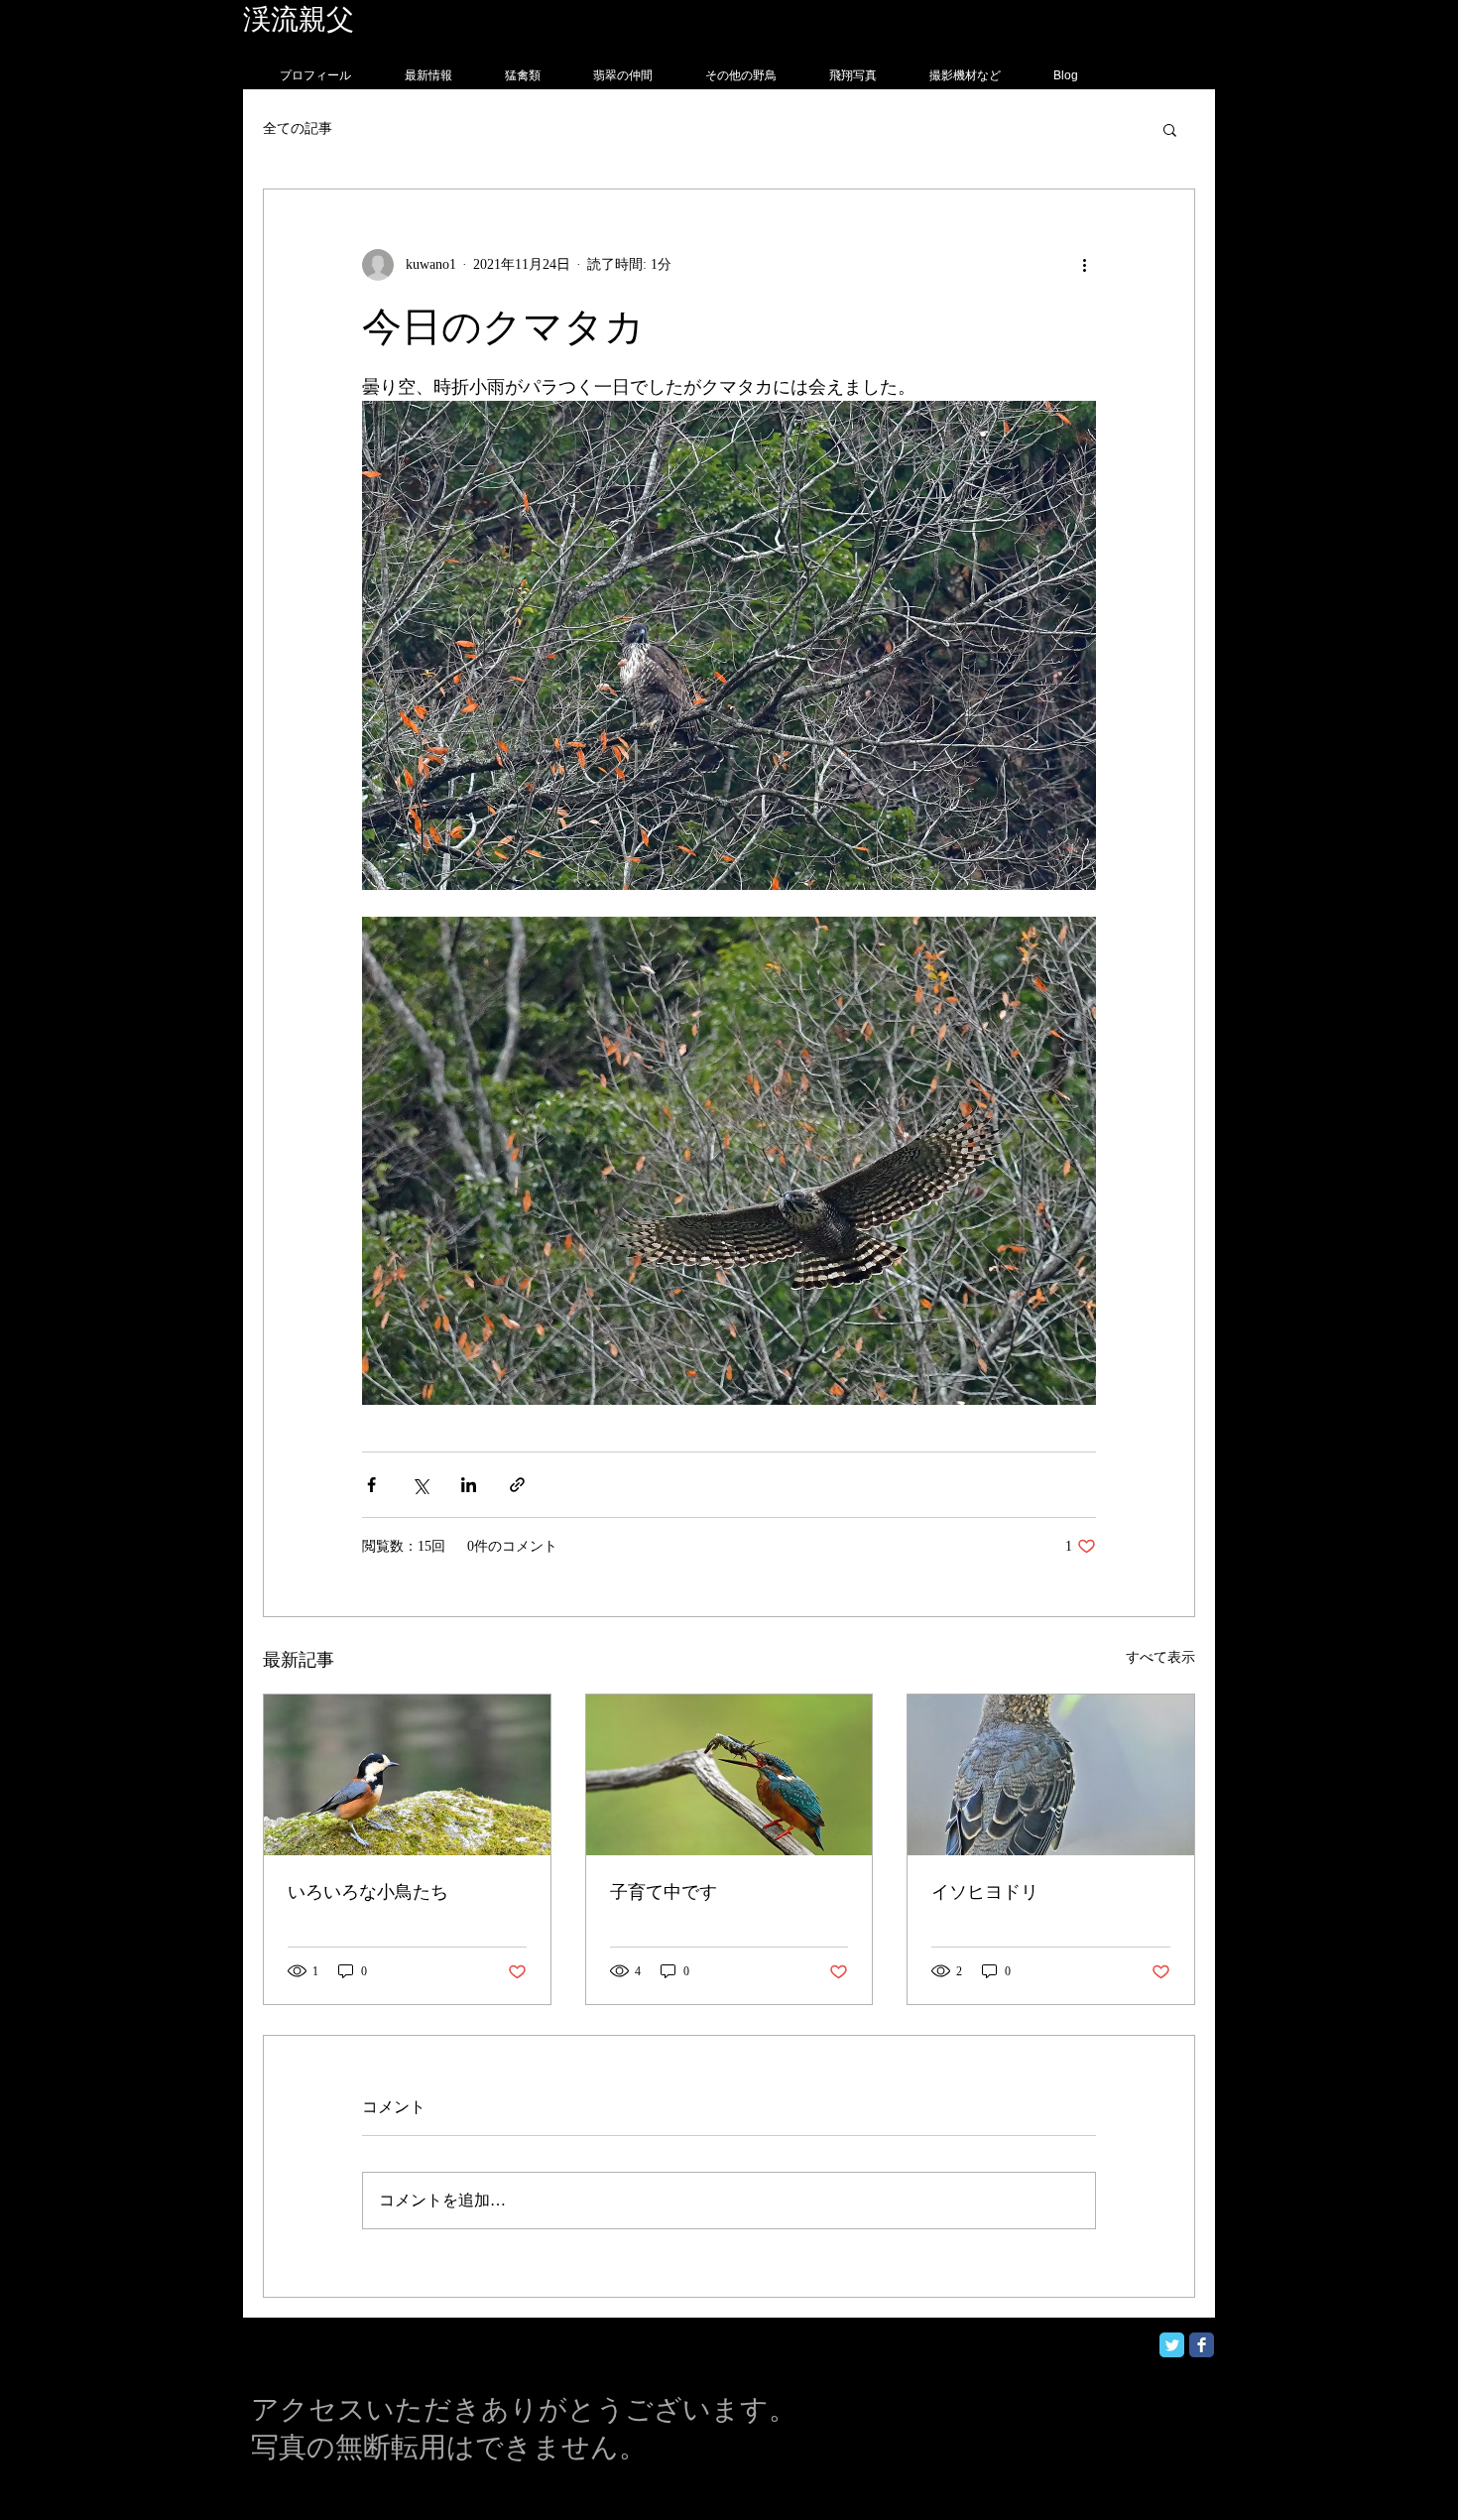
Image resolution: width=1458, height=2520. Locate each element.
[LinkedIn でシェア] (469, 1485)
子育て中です (664, 1892)
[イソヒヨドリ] (1051, 1775)
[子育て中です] (729, 1775)
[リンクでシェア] (517, 1485)
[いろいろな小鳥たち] (407, 1775)
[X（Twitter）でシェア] (420, 1485)
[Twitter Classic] (1172, 2345)
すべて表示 (1160, 1657)
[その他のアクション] (1084, 265)
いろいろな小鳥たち (368, 1892)
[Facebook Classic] (1202, 2345)
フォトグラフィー (469, 19)
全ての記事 (298, 128)
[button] (1170, 129)
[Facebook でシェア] (371, 1485)
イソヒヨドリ (985, 1892)
